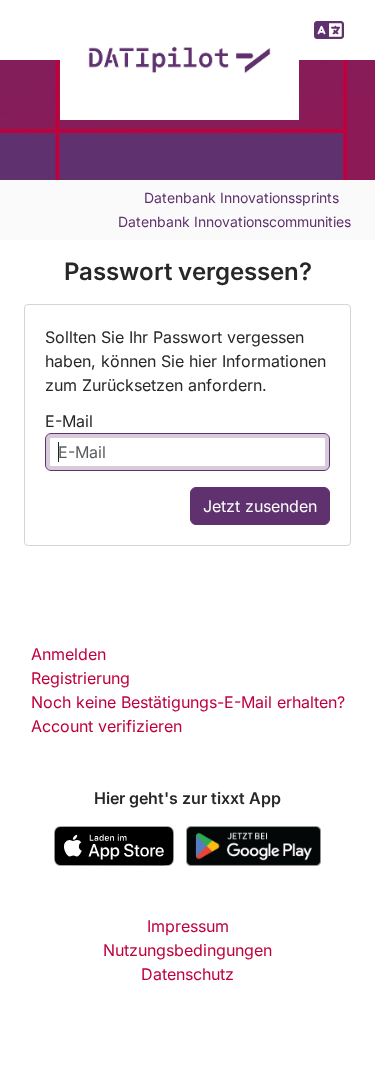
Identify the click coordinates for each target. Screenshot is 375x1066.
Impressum (188, 926)
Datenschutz (187, 974)
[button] (329, 30)
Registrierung (80, 678)
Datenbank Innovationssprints (241, 197)
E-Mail (69, 421)
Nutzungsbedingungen (187, 950)
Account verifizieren (106, 726)
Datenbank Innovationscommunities (234, 221)
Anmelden (68, 654)
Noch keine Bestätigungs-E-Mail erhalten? (188, 702)
